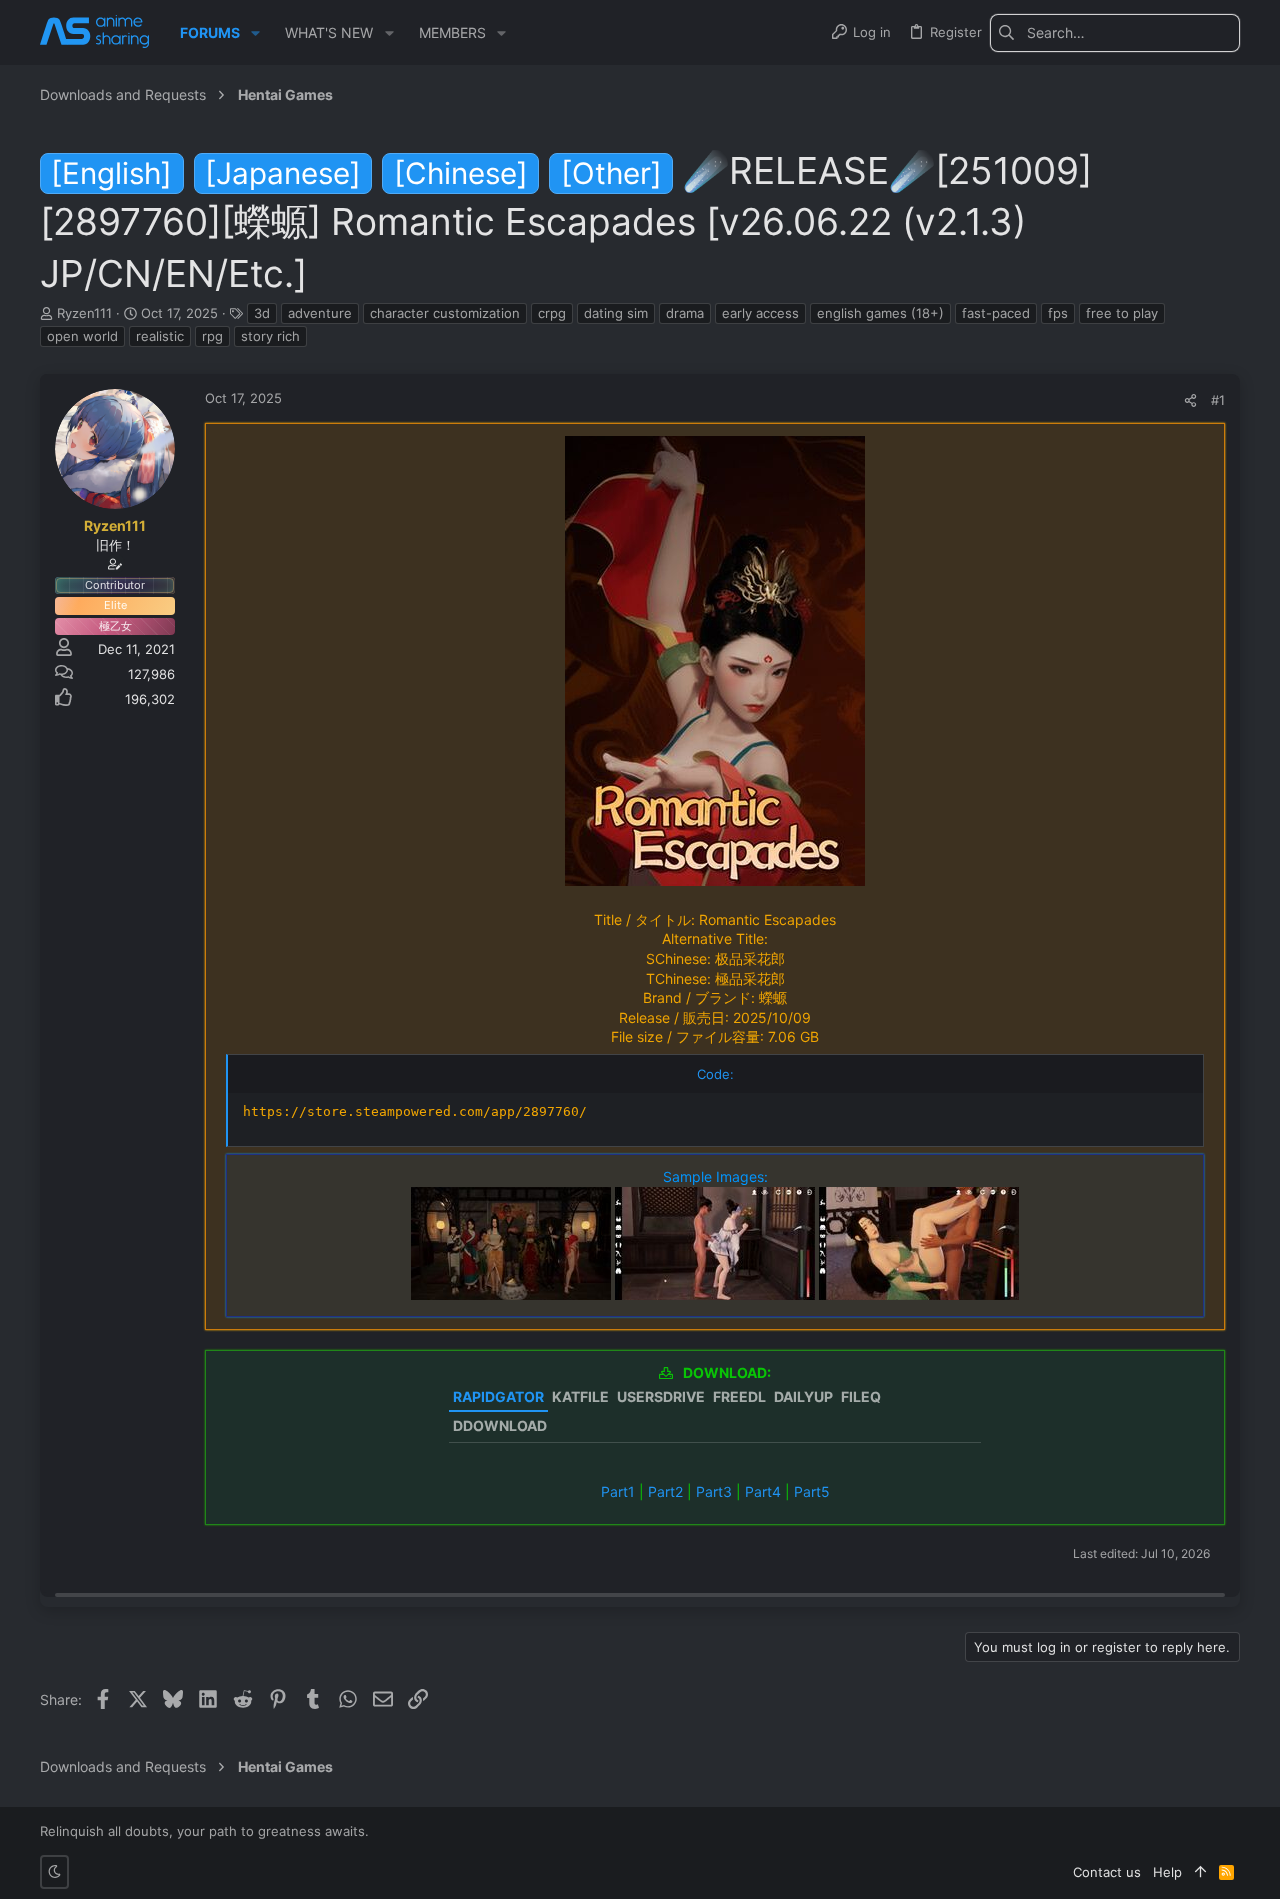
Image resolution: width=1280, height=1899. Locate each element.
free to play (1122, 313)
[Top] (1200, 1872)
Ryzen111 (84, 313)
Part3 (714, 1491)
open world (82, 336)
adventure (320, 313)
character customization (445, 313)
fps (1058, 313)
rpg (212, 336)
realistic (160, 336)
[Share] (1190, 400)
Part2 (665, 1491)
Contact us (1107, 1872)
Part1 (618, 1491)
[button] (255, 33)
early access (760, 313)
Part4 (763, 1491)
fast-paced (996, 313)
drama (685, 313)
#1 (1218, 400)
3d (262, 313)
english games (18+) (880, 313)
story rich (270, 336)
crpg (552, 313)
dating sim (616, 313)
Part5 (812, 1491)
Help (1167, 1872)
